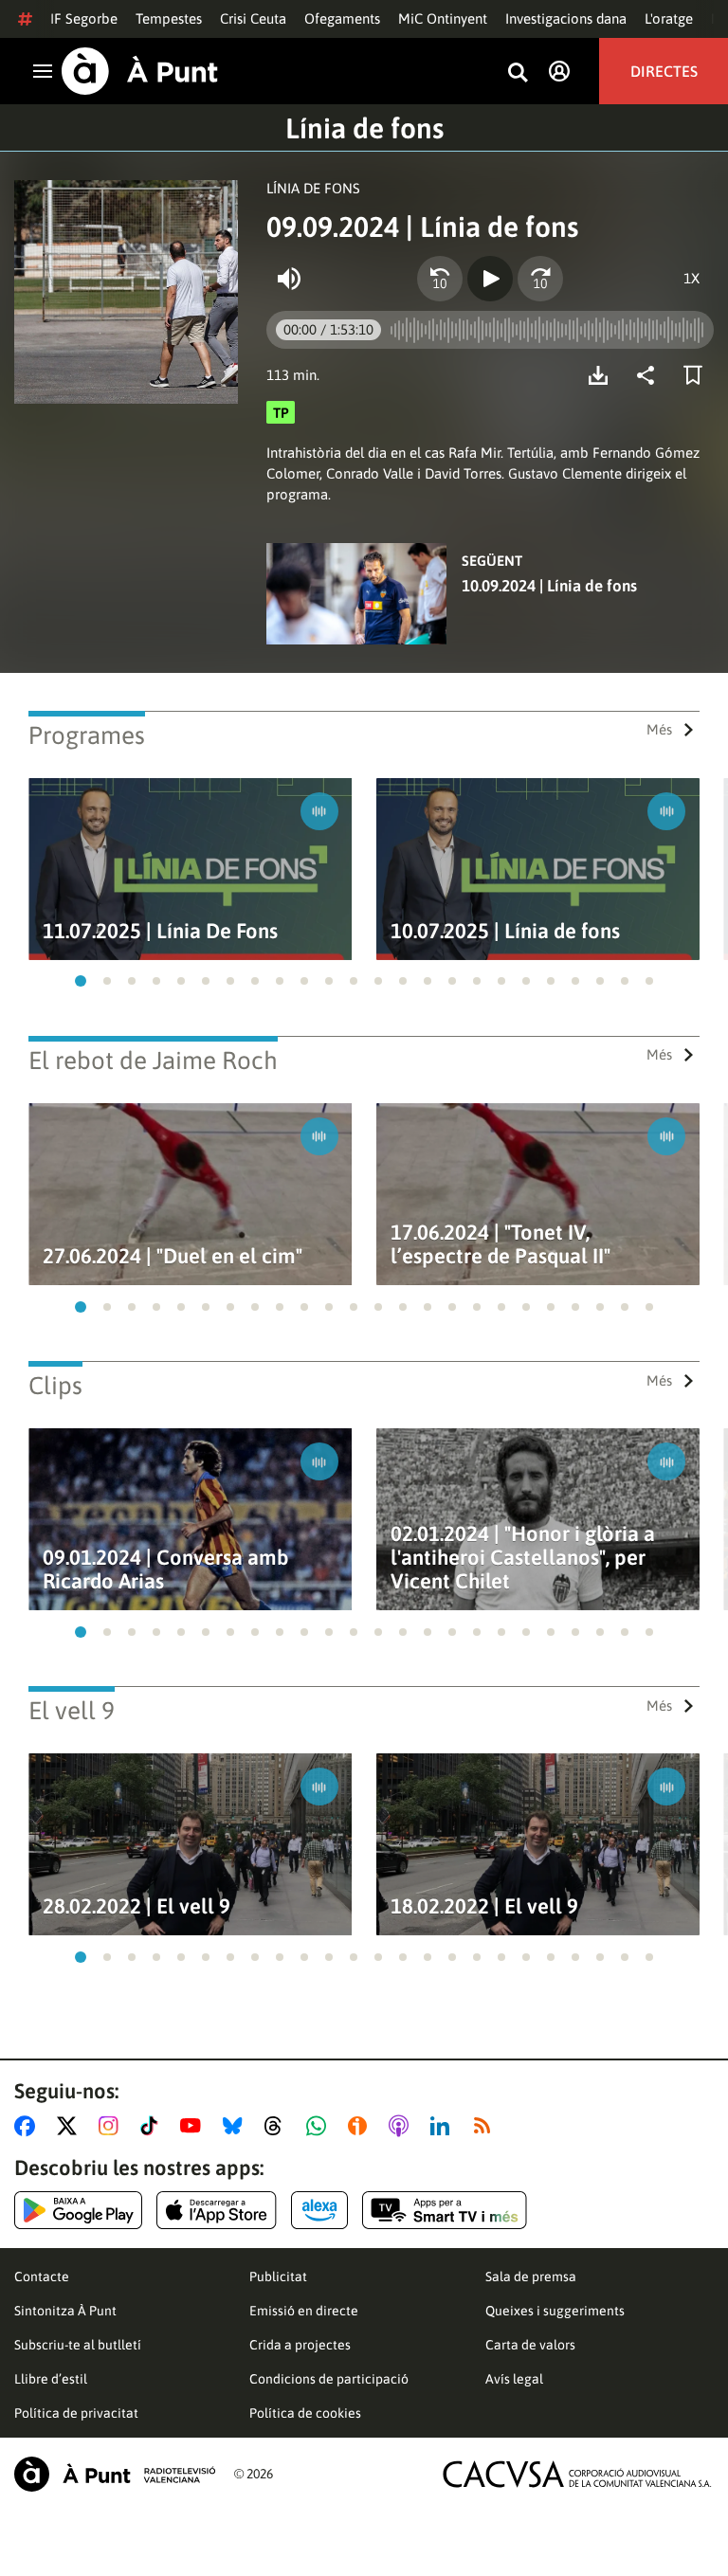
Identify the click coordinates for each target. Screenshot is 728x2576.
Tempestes (169, 18)
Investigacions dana (566, 18)
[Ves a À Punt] (140, 71)
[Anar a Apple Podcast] (402, 2126)
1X (692, 278)
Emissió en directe (304, 2311)
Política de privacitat (76, 2413)
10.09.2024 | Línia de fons (549, 586)
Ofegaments (342, 18)
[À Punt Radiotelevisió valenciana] (115, 2474)
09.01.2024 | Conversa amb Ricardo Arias (166, 1569)
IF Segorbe (84, 18)
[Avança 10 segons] (540, 279)
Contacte (42, 2277)
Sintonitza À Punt (65, 2311)
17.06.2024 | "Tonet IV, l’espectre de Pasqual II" (500, 1244)
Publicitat (278, 2277)
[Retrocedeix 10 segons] (440, 279)
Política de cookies (305, 2413)
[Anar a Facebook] (28, 2126)
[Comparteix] (650, 375)
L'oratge (669, 18)
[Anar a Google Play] (78, 2210)
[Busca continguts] (518, 73)
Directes (664, 71)
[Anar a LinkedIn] (444, 2126)
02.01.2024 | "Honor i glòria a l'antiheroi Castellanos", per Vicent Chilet (523, 1558)
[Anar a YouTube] (194, 2126)
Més (659, 729)
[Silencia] (289, 279)
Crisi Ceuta (253, 18)
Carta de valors (530, 2345)
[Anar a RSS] (486, 2126)
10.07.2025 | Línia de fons (505, 931)
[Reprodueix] (490, 279)
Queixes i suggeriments (555, 2311)
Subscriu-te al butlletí (78, 2345)
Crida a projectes (300, 2345)
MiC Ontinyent (443, 18)
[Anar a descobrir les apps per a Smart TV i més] (445, 2210)
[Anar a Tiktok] (153, 2126)
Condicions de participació (329, 2379)
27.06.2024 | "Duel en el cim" (173, 1256)
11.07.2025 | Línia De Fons (160, 931)
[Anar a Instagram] (112, 2126)
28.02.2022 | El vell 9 (136, 1906)
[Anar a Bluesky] (237, 2126)
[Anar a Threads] (278, 2126)
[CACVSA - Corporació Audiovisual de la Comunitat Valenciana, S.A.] (577, 2474)
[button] (81, 981)
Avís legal (514, 2379)
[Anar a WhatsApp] (320, 2126)
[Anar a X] (71, 2126)
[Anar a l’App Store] (217, 2210)
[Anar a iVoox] (361, 2126)
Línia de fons (364, 128)
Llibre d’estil (51, 2379)
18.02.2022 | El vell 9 (484, 1906)
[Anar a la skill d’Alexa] (319, 2210)
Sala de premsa (531, 2277)
